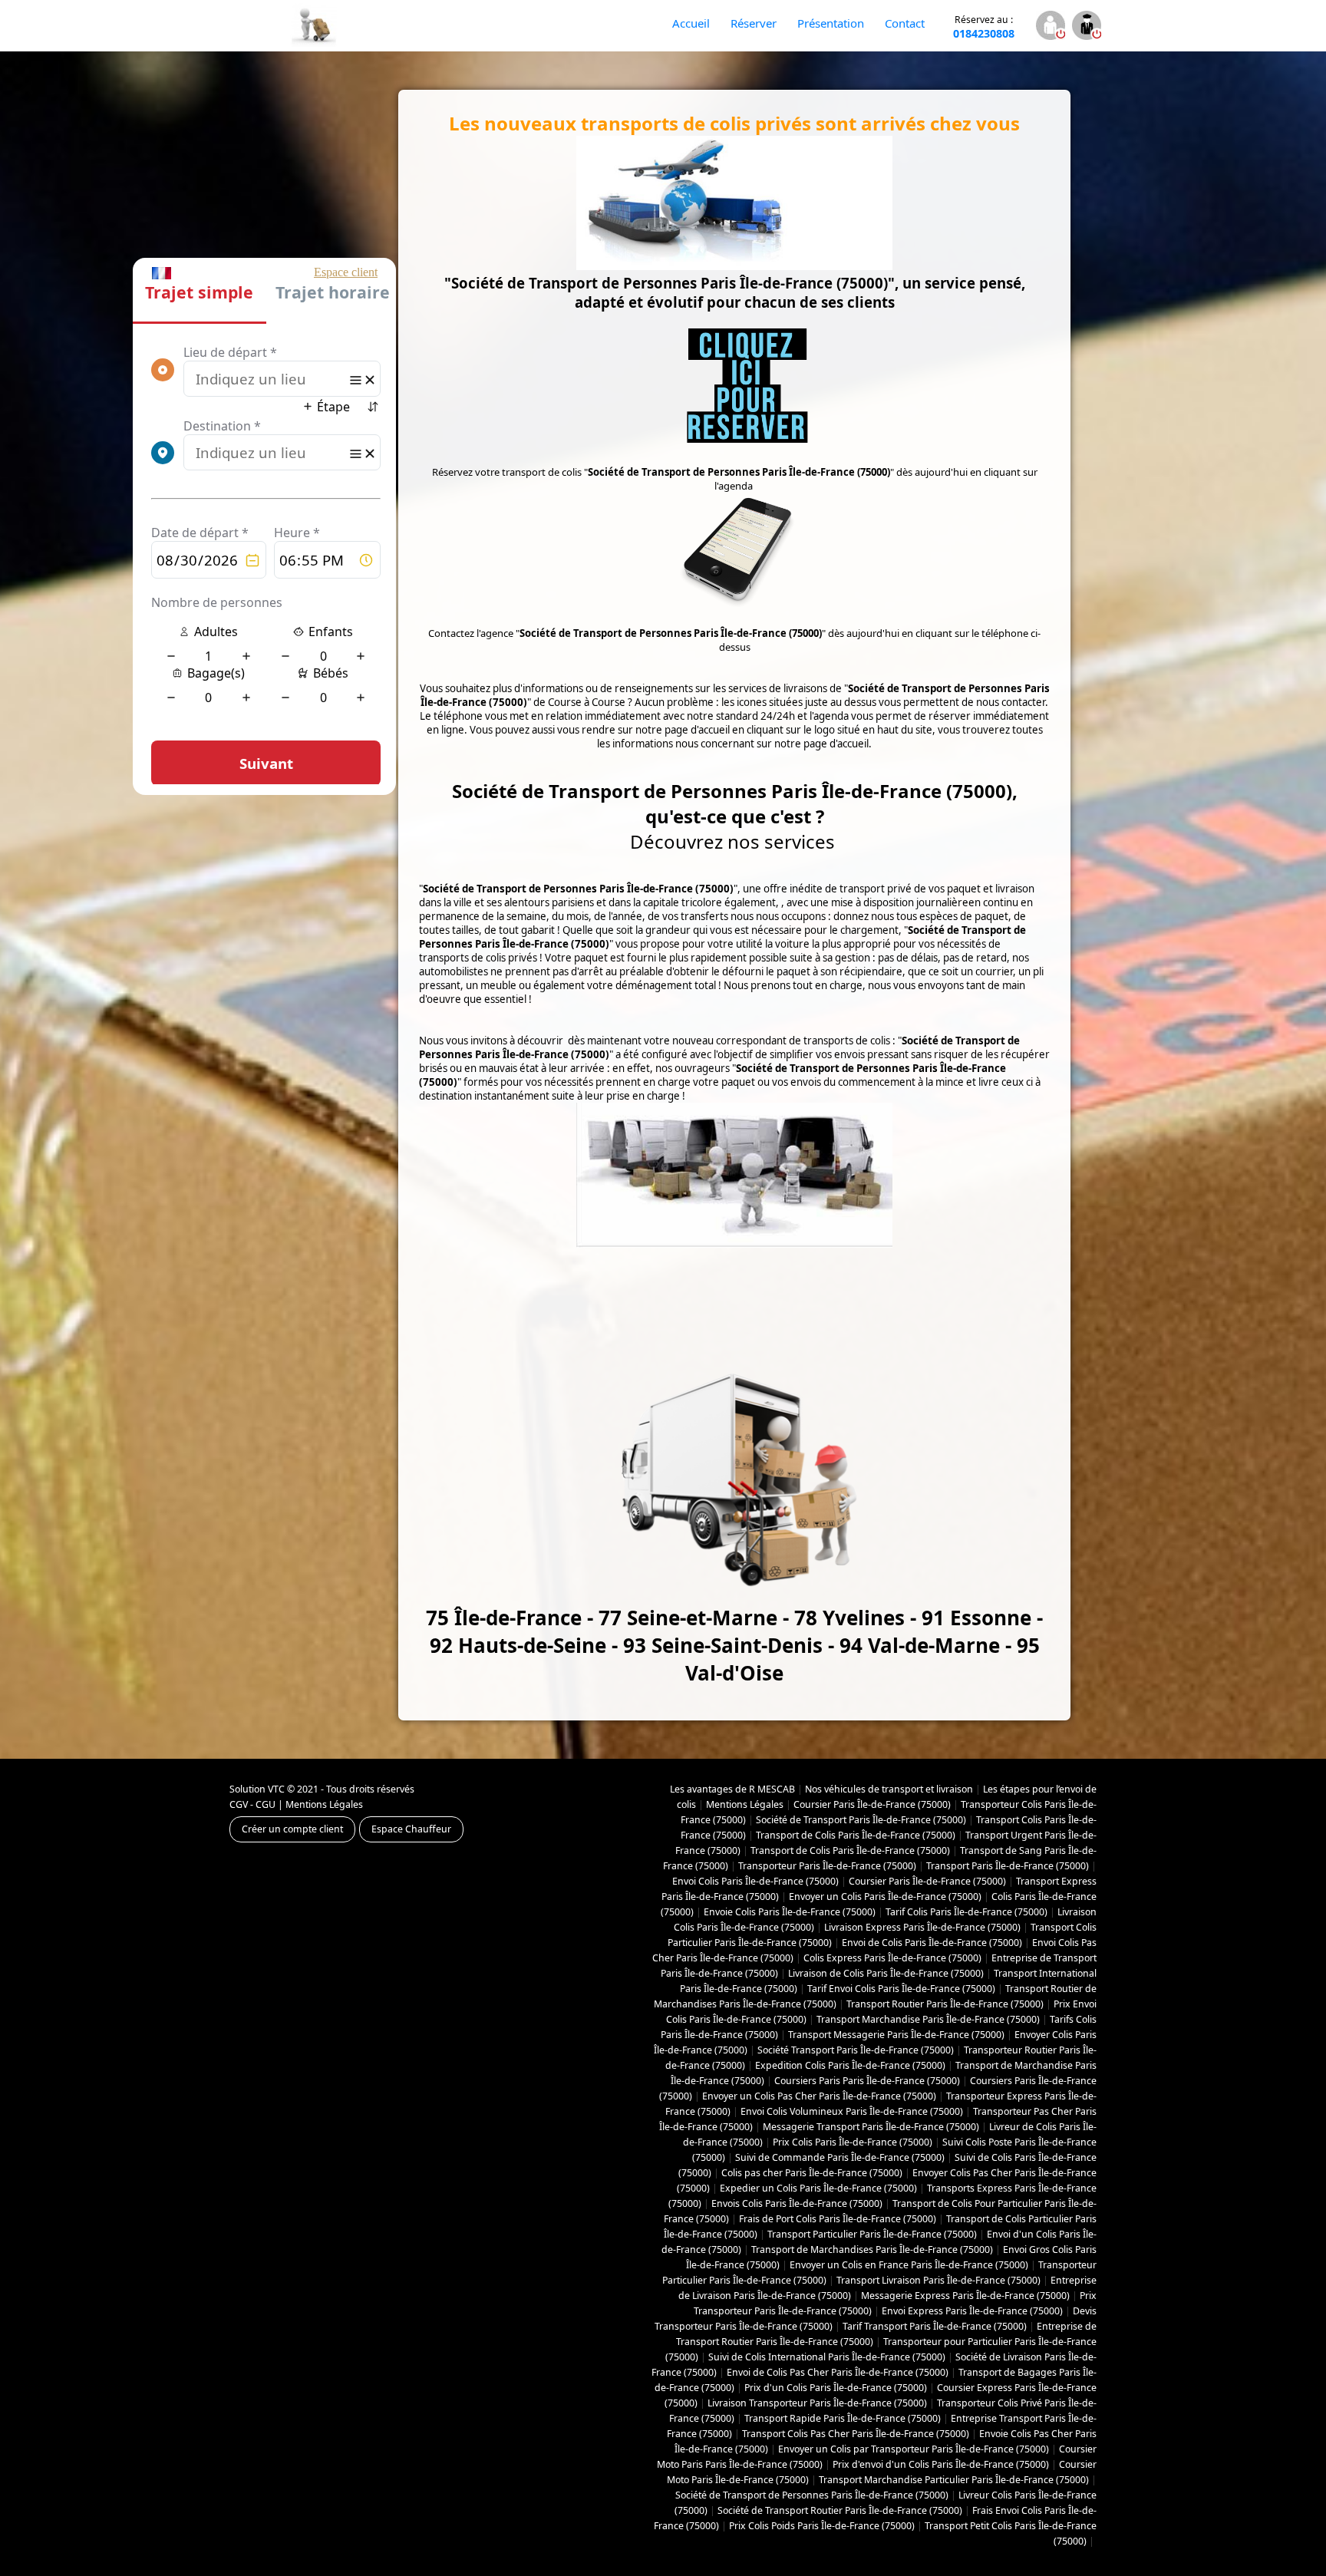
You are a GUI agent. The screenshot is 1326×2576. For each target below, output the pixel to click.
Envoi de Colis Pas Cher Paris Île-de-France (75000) (838, 2372)
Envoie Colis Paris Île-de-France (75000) (790, 1912)
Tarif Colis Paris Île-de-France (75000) (966, 1912)
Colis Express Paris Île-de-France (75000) (892, 1958)
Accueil (691, 23)
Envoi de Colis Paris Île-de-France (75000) (932, 1943)
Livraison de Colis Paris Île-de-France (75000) (886, 1973)
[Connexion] (1050, 27)
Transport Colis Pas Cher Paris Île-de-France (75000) (856, 2434)
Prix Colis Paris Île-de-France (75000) (853, 2142)
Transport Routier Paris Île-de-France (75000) (945, 2004)
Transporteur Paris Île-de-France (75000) (827, 1866)
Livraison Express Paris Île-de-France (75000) (922, 1927)
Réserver (754, 23)
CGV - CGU (252, 1804)
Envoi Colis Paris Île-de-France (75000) (755, 1881)
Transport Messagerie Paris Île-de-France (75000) (896, 2035)
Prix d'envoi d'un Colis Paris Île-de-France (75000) (941, 2464)
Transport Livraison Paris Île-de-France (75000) (938, 2280)
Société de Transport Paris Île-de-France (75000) (861, 1820)
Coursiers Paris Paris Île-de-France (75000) (867, 2081)
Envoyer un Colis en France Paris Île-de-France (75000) (909, 2265)
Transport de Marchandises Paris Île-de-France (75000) (872, 2249)
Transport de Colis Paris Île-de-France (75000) (856, 1835)
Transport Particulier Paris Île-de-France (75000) (872, 2234)
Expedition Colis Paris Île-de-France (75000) (850, 2065)
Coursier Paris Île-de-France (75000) (872, 1804)
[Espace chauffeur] (1086, 27)
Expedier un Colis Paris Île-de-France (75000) (818, 2188)
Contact (905, 23)
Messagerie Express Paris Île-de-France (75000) (965, 2296)
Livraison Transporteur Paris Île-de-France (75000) (817, 2403)
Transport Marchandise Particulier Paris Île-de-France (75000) (954, 2480)
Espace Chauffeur (411, 1829)
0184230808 (984, 27)
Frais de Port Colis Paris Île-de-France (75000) (838, 2219)
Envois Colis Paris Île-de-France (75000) (797, 2203)
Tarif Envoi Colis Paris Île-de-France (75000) (901, 1989)
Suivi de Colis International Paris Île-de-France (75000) (827, 2357)
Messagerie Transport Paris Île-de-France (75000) (871, 2127)
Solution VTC (257, 1789)
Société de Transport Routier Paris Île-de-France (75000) (840, 2510)
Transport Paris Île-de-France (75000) (1008, 1866)
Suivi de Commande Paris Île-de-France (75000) (840, 2157)
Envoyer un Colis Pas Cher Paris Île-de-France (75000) (819, 2096)
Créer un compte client (292, 1829)
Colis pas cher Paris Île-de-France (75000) (812, 2173)
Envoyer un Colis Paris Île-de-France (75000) (885, 1897)
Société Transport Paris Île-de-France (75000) (856, 2050)
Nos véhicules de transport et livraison (889, 1789)
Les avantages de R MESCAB (732, 1789)
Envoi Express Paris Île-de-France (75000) (972, 2311)
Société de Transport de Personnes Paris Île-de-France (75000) (812, 2495)
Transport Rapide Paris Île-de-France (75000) (843, 2418)
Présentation (831, 23)
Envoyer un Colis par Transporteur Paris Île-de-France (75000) (914, 2449)
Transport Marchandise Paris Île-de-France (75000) (928, 2019)
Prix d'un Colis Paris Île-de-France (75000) (836, 2388)
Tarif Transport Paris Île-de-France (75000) (935, 2326)
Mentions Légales (324, 1804)
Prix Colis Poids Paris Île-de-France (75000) (822, 2526)
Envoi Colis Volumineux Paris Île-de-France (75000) (852, 2111)
